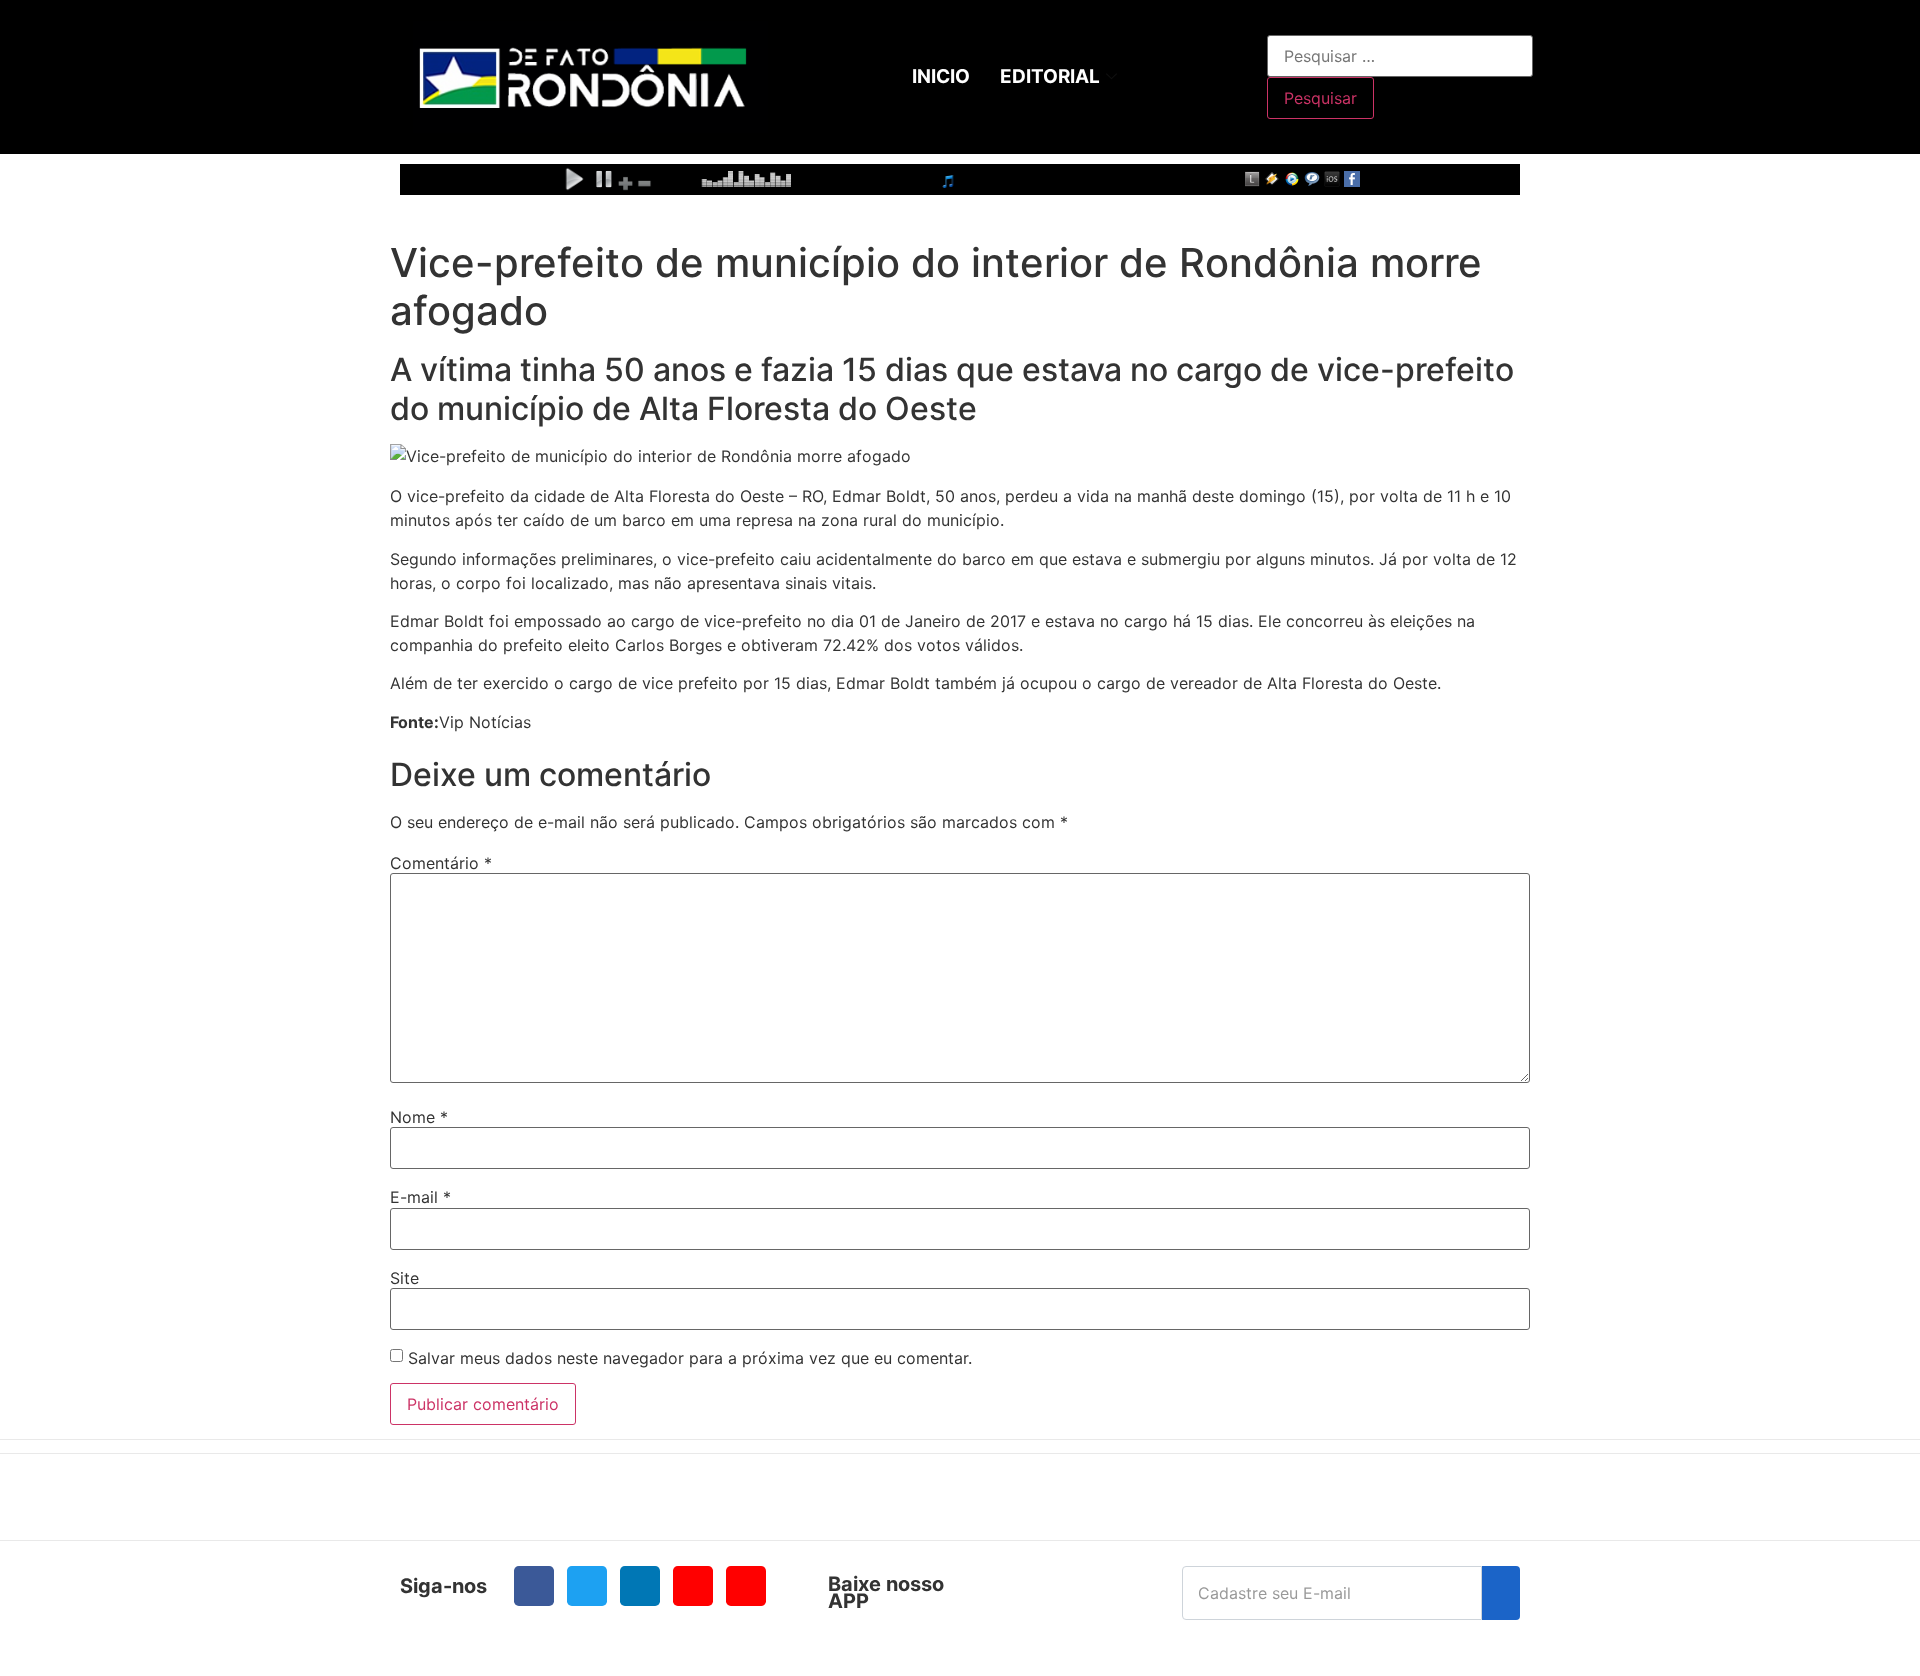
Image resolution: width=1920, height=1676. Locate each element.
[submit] (1501, 1593)
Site (404, 1278)
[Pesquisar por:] (1400, 56)
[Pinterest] (746, 1586)
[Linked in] (640, 1586)
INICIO (941, 76)
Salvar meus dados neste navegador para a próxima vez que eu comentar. (690, 1358)
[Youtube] (693, 1586)
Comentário (441, 863)
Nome (419, 1117)
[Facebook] (534, 1586)
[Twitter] (587, 1586)
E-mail (420, 1197)
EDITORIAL (1050, 76)
